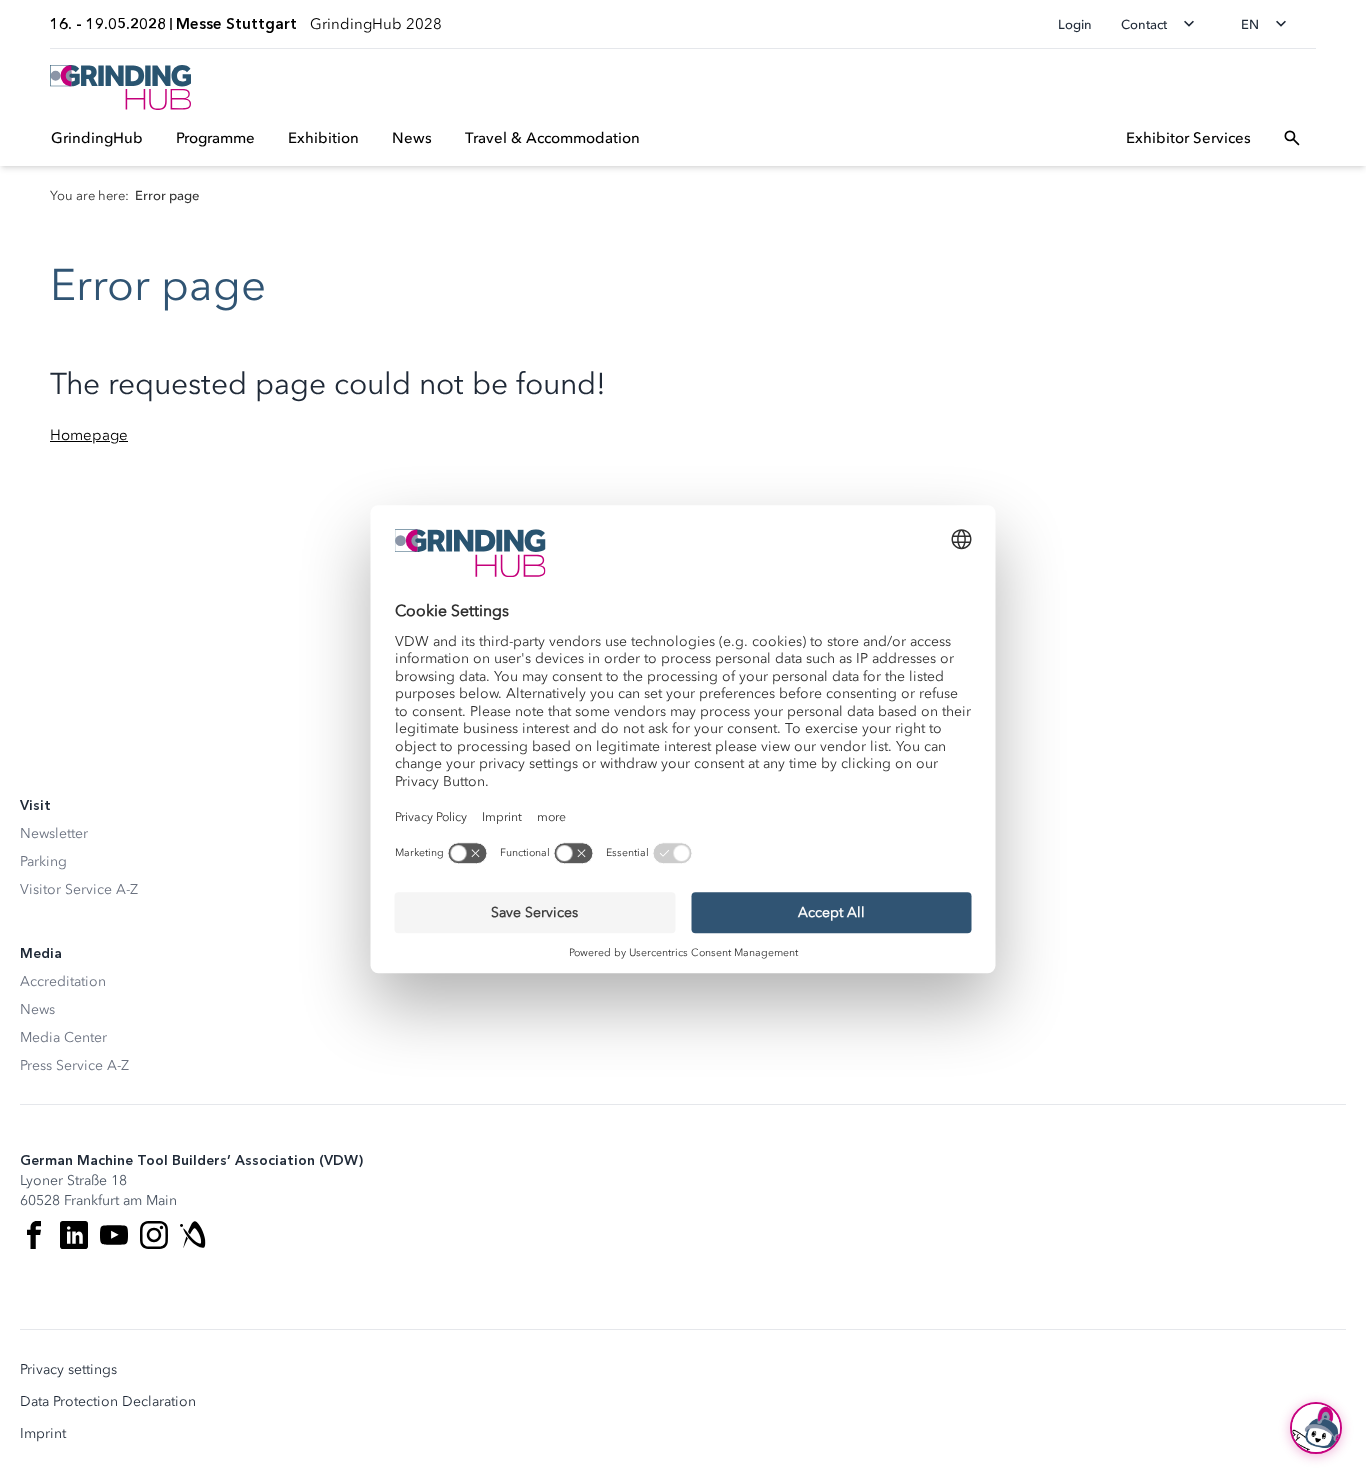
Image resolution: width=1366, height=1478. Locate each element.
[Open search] (1292, 138)
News (37, 1009)
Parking (43, 861)
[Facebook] (34, 1235)
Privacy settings (68, 1370)
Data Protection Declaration (108, 1402)
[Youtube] (114, 1235)
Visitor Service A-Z (79, 889)
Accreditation (63, 981)
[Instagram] (154, 1235)
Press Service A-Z (74, 1065)
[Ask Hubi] (1316, 1428)
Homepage (89, 435)
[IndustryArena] (194, 1235)
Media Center (63, 1037)
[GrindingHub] (120, 87)
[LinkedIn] (74, 1235)
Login (1075, 24)
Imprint (43, 1434)
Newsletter (54, 833)
